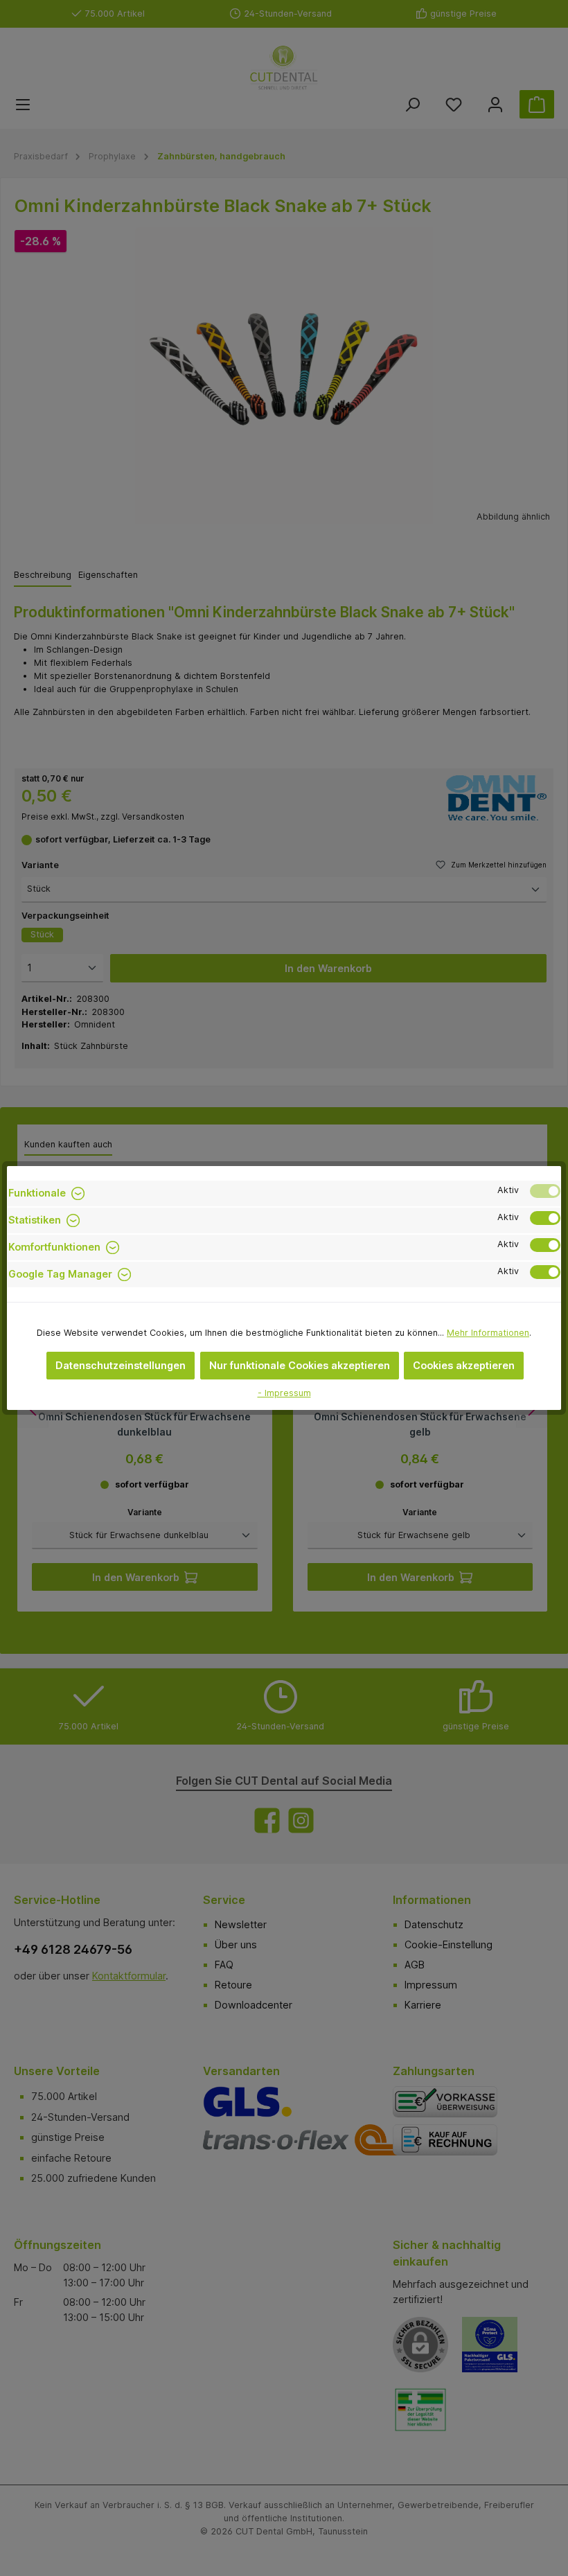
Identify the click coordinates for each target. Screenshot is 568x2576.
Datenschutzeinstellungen (121, 1365)
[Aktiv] (545, 1191)
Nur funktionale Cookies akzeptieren (300, 1365)
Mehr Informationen (488, 1333)
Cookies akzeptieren (464, 1365)
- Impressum (284, 1393)
